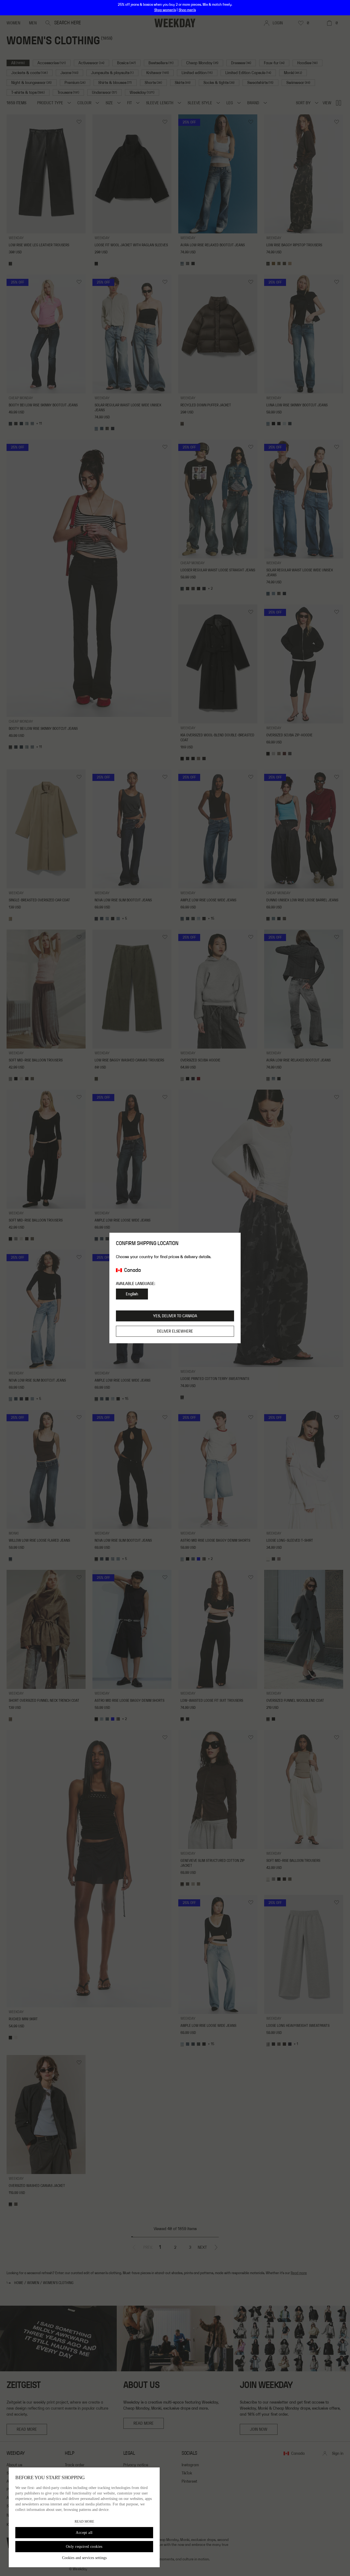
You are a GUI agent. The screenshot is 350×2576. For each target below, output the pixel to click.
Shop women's (165, 10)
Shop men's (187, 10)
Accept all (84, 2533)
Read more (84, 2522)
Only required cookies (84, 2547)
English (132, 1294)
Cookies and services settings (84, 2558)
